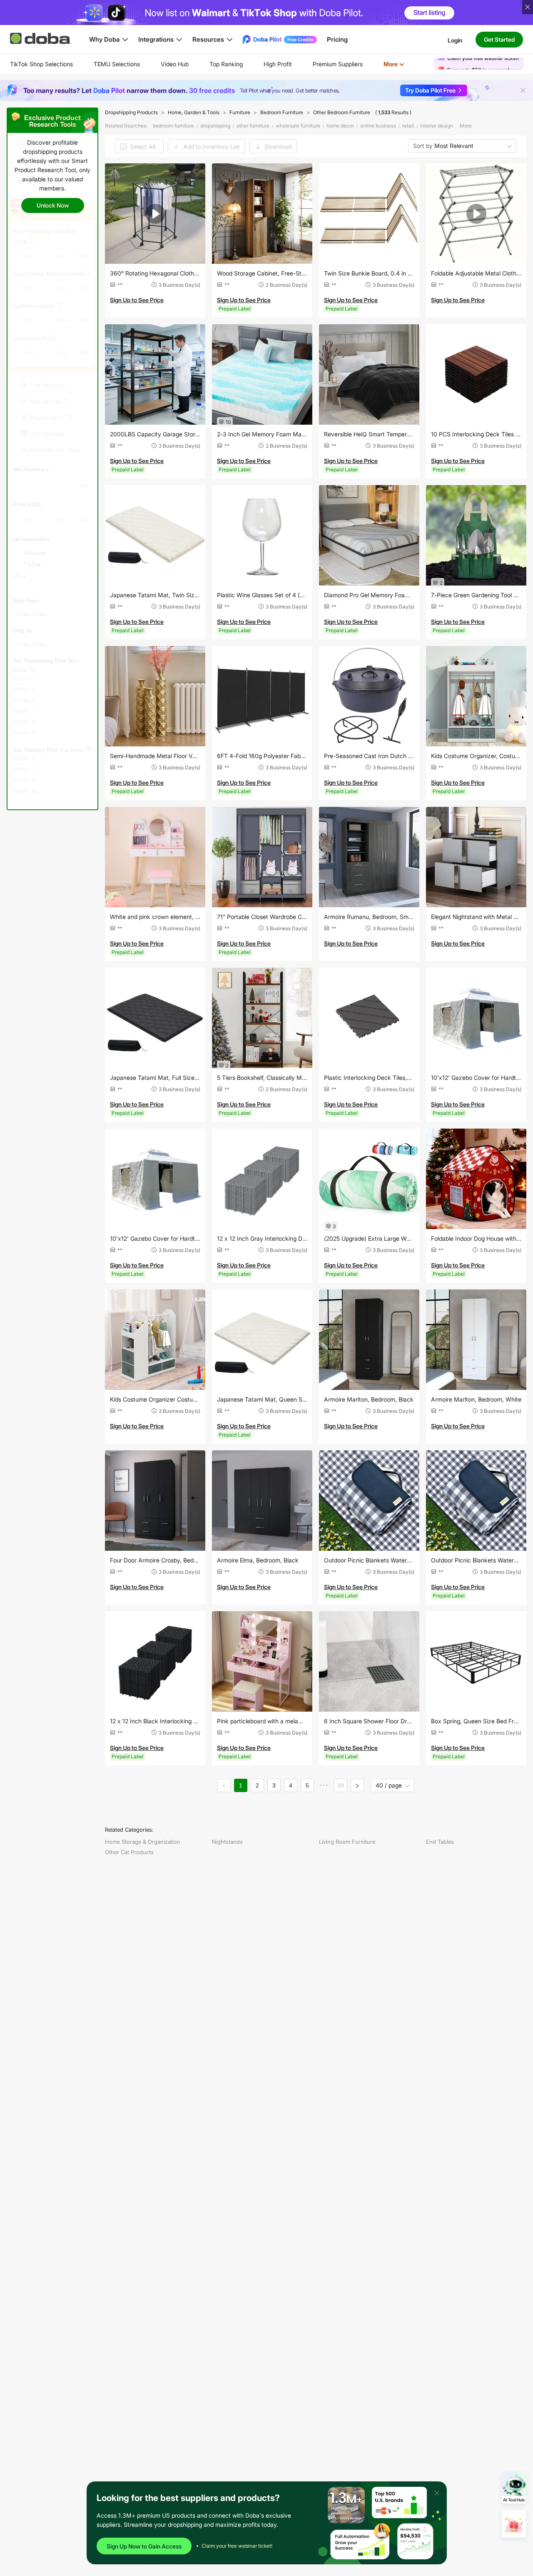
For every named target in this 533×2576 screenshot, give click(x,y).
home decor (340, 126)
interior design (437, 126)
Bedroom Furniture (282, 112)
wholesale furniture (298, 126)
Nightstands (227, 1842)
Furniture (240, 112)
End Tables (440, 1842)
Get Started (499, 39)
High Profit (278, 64)
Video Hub (175, 64)
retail (408, 126)
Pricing (337, 39)
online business (378, 126)
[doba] (41, 38)
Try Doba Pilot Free (430, 90)
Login (455, 40)
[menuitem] (41, 64)
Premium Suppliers (338, 64)
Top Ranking (226, 64)
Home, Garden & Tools (194, 112)
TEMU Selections (117, 64)
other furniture (253, 126)
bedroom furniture (173, 126)
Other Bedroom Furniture (342, 112)
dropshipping (215, 126)
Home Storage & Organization (143, 1842)
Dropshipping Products (131, 112)
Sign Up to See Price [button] (137, 300)
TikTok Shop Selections (41, 64)
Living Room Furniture (347, 1842)
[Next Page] (357, 1785)
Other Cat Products (129, 1852)
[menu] (218, 64)
